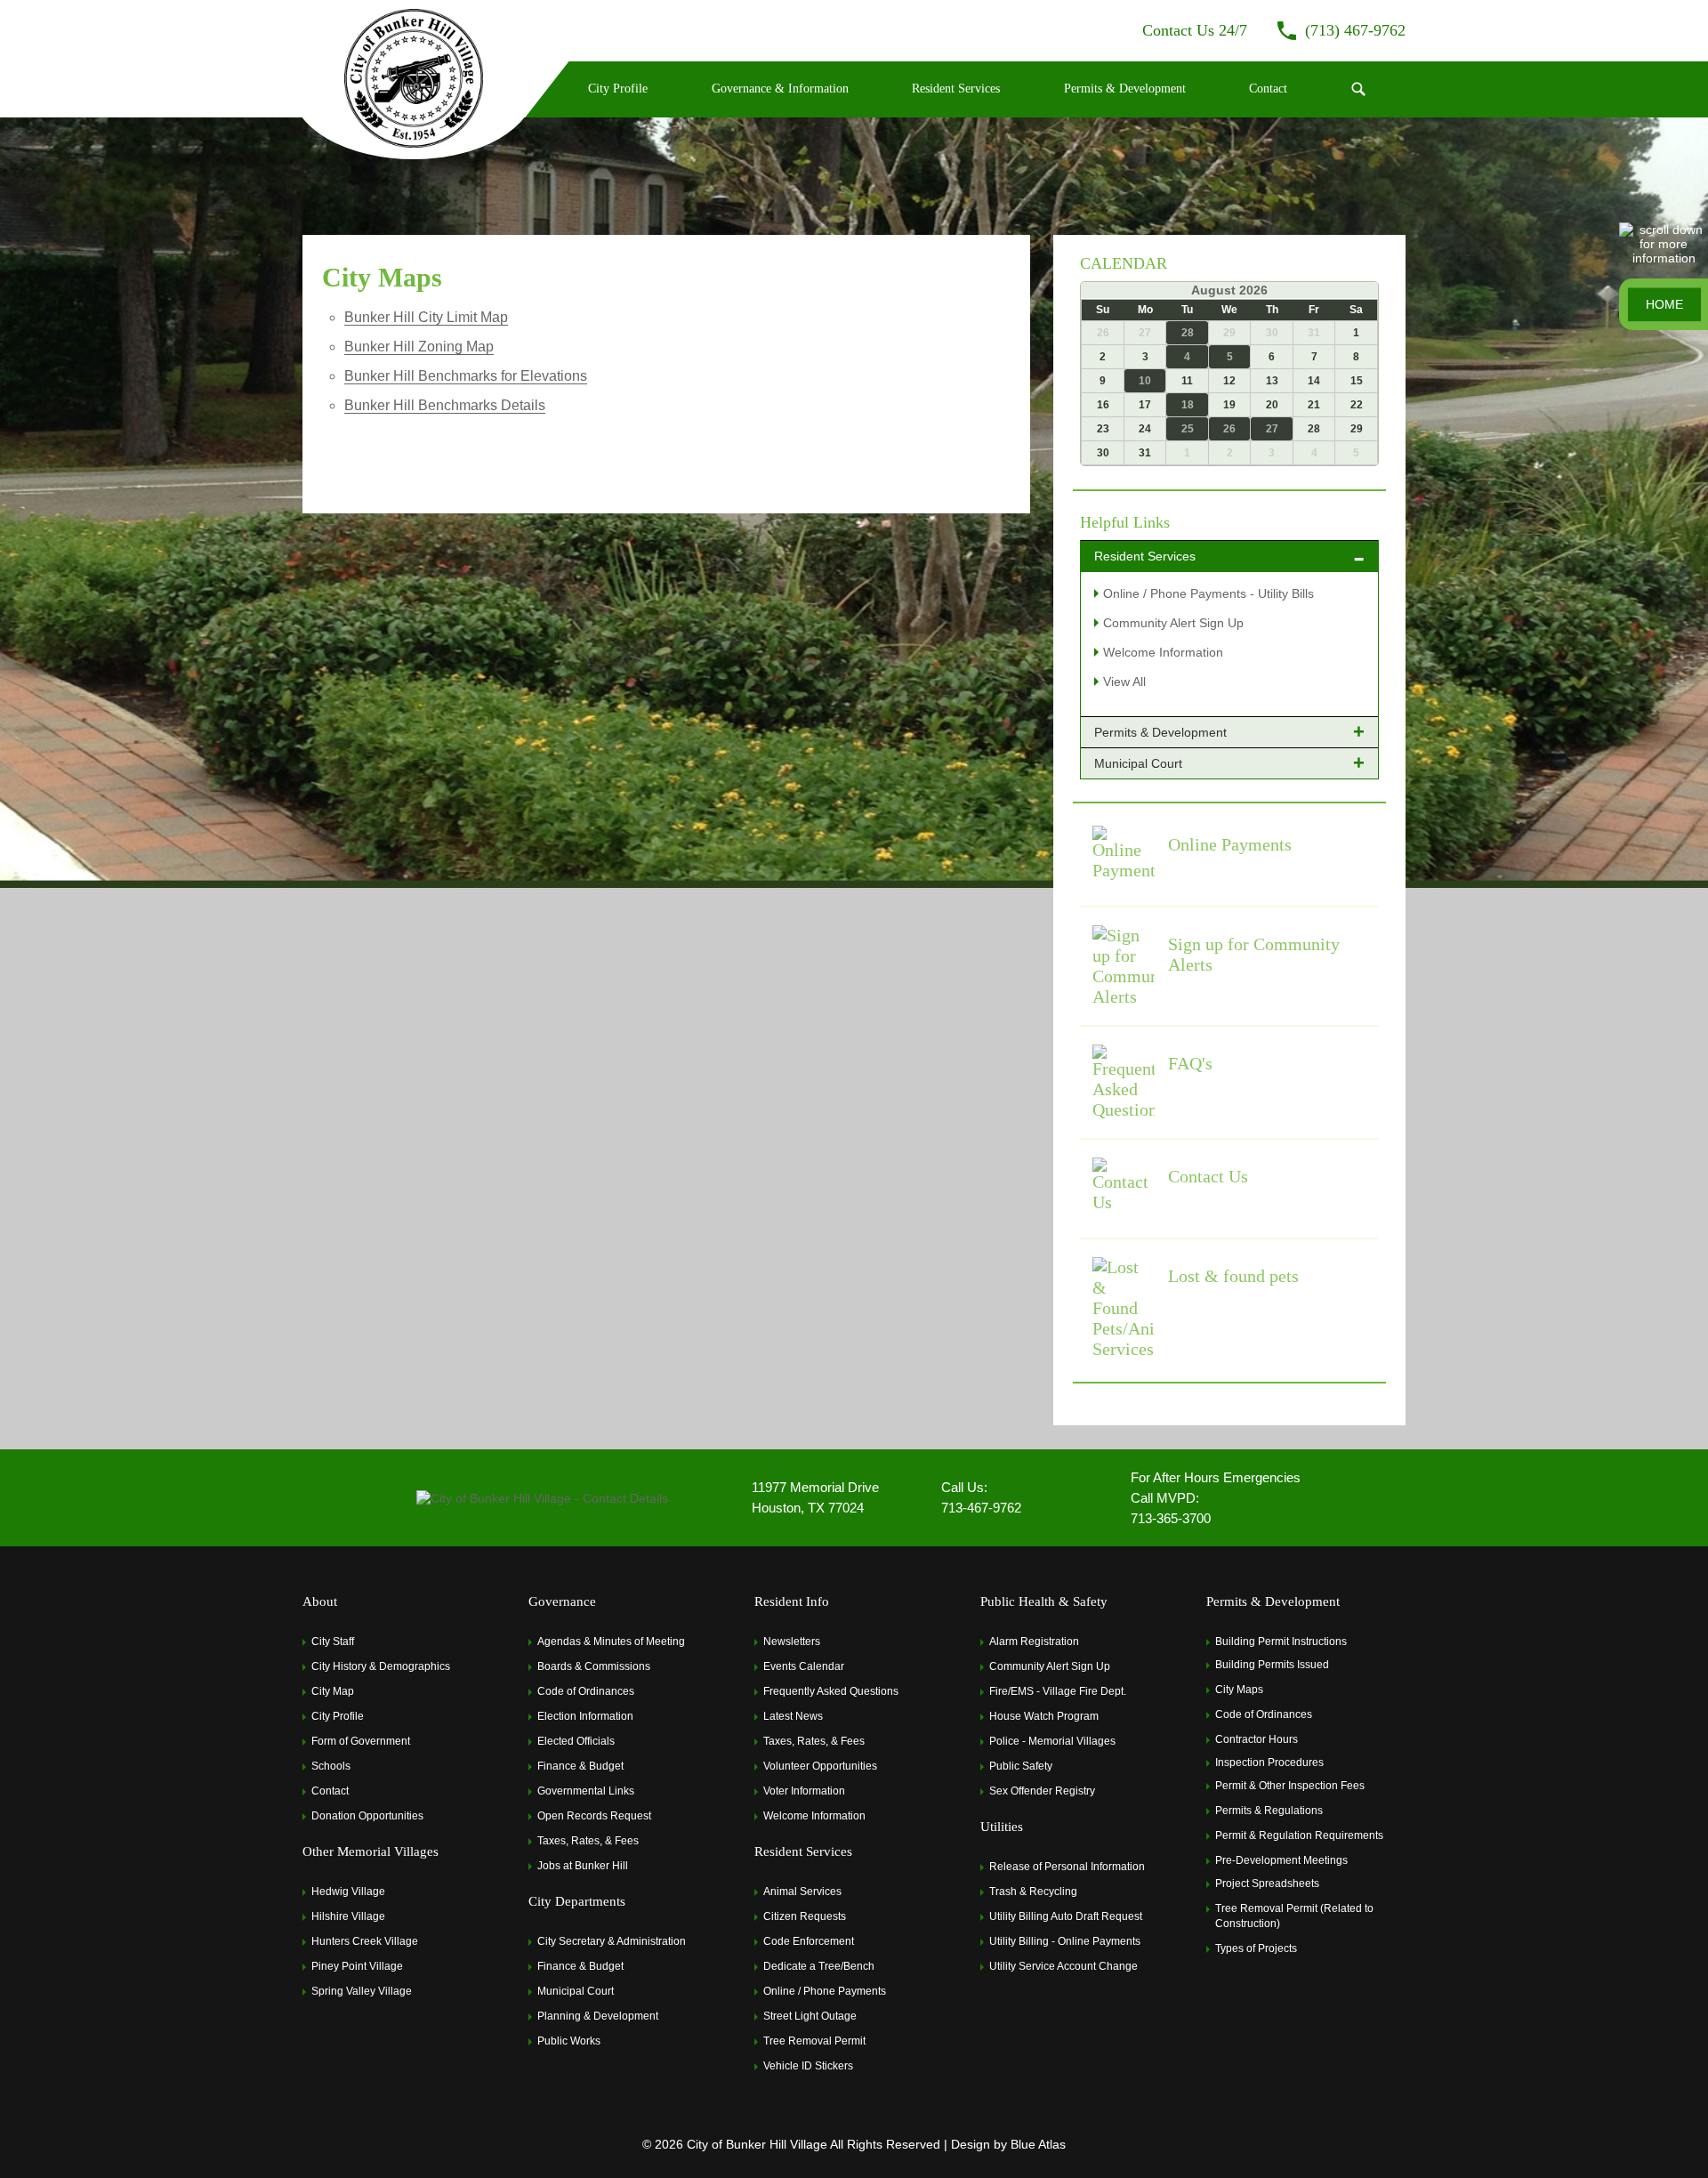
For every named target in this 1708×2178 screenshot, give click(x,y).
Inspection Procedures (1269, 1763)
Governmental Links (586, 1791)
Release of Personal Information (1067, 1867)
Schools (331, 1766)
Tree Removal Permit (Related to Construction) (1294, 1916)
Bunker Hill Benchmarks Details (445, 405)
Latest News (793, 1716)
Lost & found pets (1233, 1276)
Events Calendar (804, 1666)
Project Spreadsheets (1267, 1884)
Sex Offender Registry (1042, 1791)
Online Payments (1230, 844)
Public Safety (1021, 1766)
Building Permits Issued (1272, 1665)
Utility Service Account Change (1063, 1966)
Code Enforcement (809, 1941)
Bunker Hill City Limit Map (426, 317)
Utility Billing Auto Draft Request (1066, 1916)
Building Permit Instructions (1281, 1642)
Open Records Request (594, 1816)
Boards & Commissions (594, 1666)
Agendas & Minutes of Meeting (611, 1642)
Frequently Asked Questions (831, 1691)
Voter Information (804, 1791)
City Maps (1239, 1690)
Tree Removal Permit (814, 2041)
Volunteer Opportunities (820, 1766)
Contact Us (1208, 1176)
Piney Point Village (357, 1966)
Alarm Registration (1034, 1642)
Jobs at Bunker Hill (583, 1866)
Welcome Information (1163, 652)
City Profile (338, 1716)
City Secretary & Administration (612, 1941)
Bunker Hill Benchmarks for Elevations (466, 376)
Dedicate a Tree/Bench (819, 1966)
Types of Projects (1256, 1948)
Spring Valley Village (362, 1991)
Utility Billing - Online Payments (1065, 1941)
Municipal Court (576, 1991)
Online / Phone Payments (825, 1991)
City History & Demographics (381, 1666)
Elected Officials (576, 1741)
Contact (330, 1791)
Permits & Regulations (1269, 1811)
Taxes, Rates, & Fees (588, 1841)
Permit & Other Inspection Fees (1290, 1786)
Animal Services (802, 1892)
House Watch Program (1044, 1716)
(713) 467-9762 (1355, 30)
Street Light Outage (810, 2016)
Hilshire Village (348, 1916)
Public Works (569, 2041)
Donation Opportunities (367, 1816)
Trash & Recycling (1033, 1892)
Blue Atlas (1038, 2144)
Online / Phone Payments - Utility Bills (1208, 593)
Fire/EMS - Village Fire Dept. (1058, 1691)
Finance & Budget (580, 1766)
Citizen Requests (805, 1916)
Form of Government (361, 1741)
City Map (333, 1691)
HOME (1664, 304)
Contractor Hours (1257, 1739)
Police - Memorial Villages (1052, 1741)
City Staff (333, 1642)
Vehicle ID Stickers (808, 2066)
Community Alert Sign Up (1173, 623)
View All (1124, 682)
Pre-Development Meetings (1281, 1860)
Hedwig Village (348, 1892)
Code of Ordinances (586, 1691)
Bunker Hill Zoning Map (419, 347)
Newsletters (792, 1642)
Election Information (585, 1716)
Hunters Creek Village (365, 1941)
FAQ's (1190, 1063)
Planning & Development (598, 2016)
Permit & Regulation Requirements (1299, 1835)
